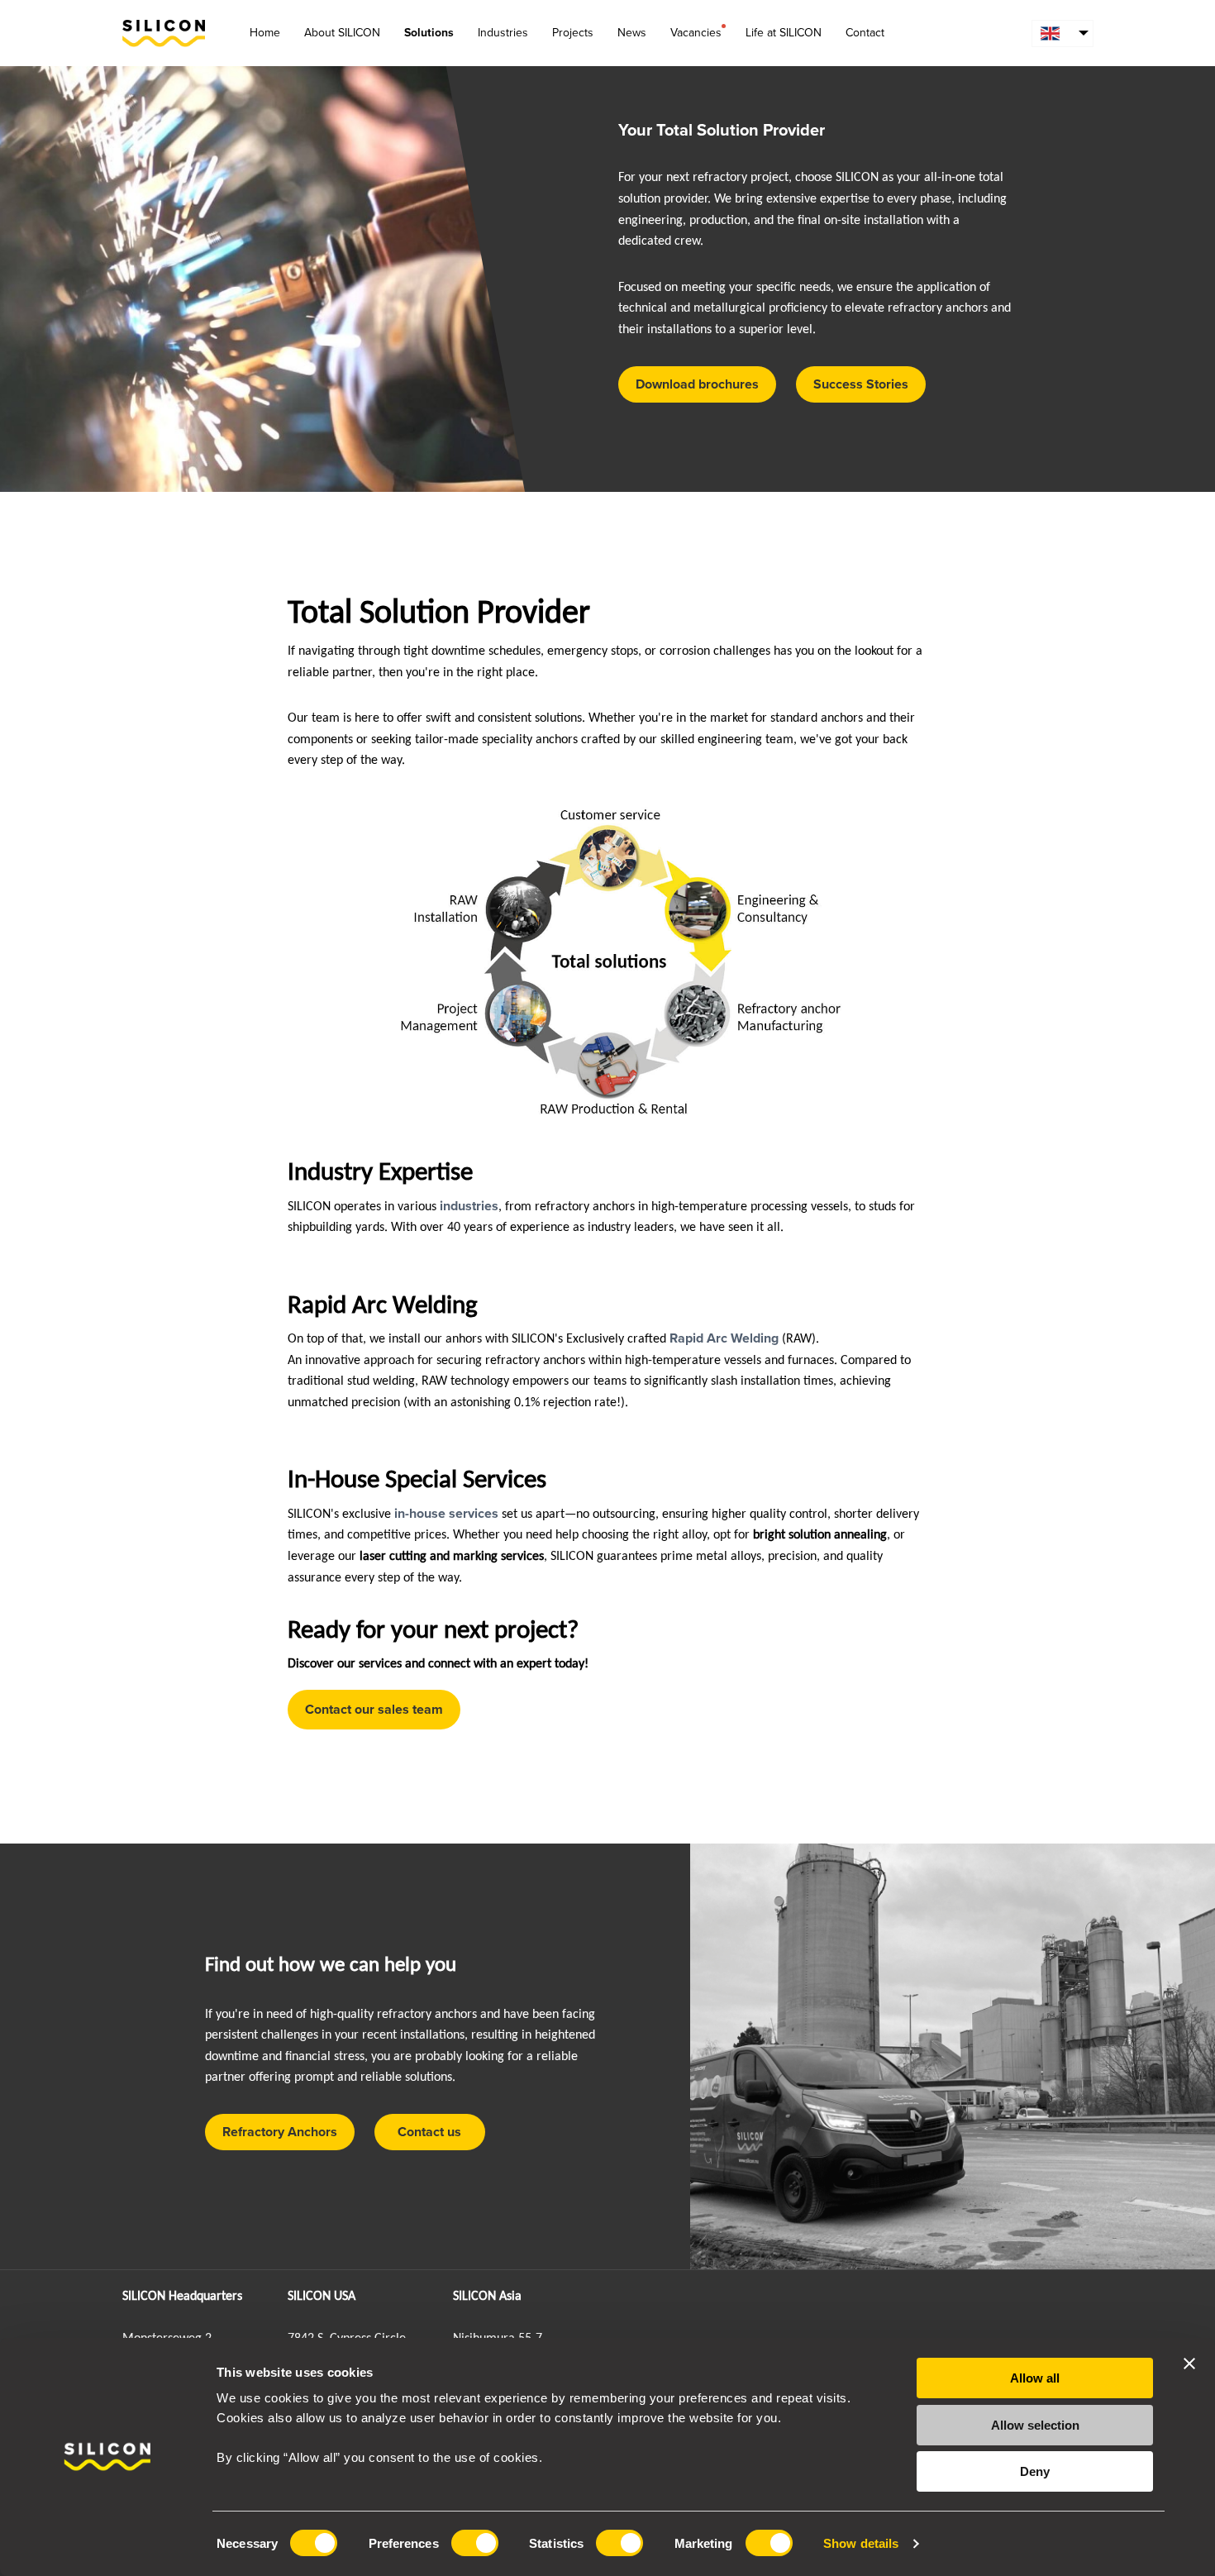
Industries (503, 33)
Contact (865, 33)
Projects (573, 33)
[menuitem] (1063, 33)
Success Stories (861, 384)
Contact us (429, 2132)
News (632, 33)
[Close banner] (1189, 2364)
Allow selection (1035, 2425)
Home (265, 33)
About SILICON (342, 33)
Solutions (429, 33)
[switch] (475, 2543)
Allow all (1035, 2378)
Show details (861, 2543)
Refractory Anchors (280, 2132)
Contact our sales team (374, 1710)
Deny (1035, 2471)
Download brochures (697, 384)
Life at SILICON (784, 33)
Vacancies (696, 33)
